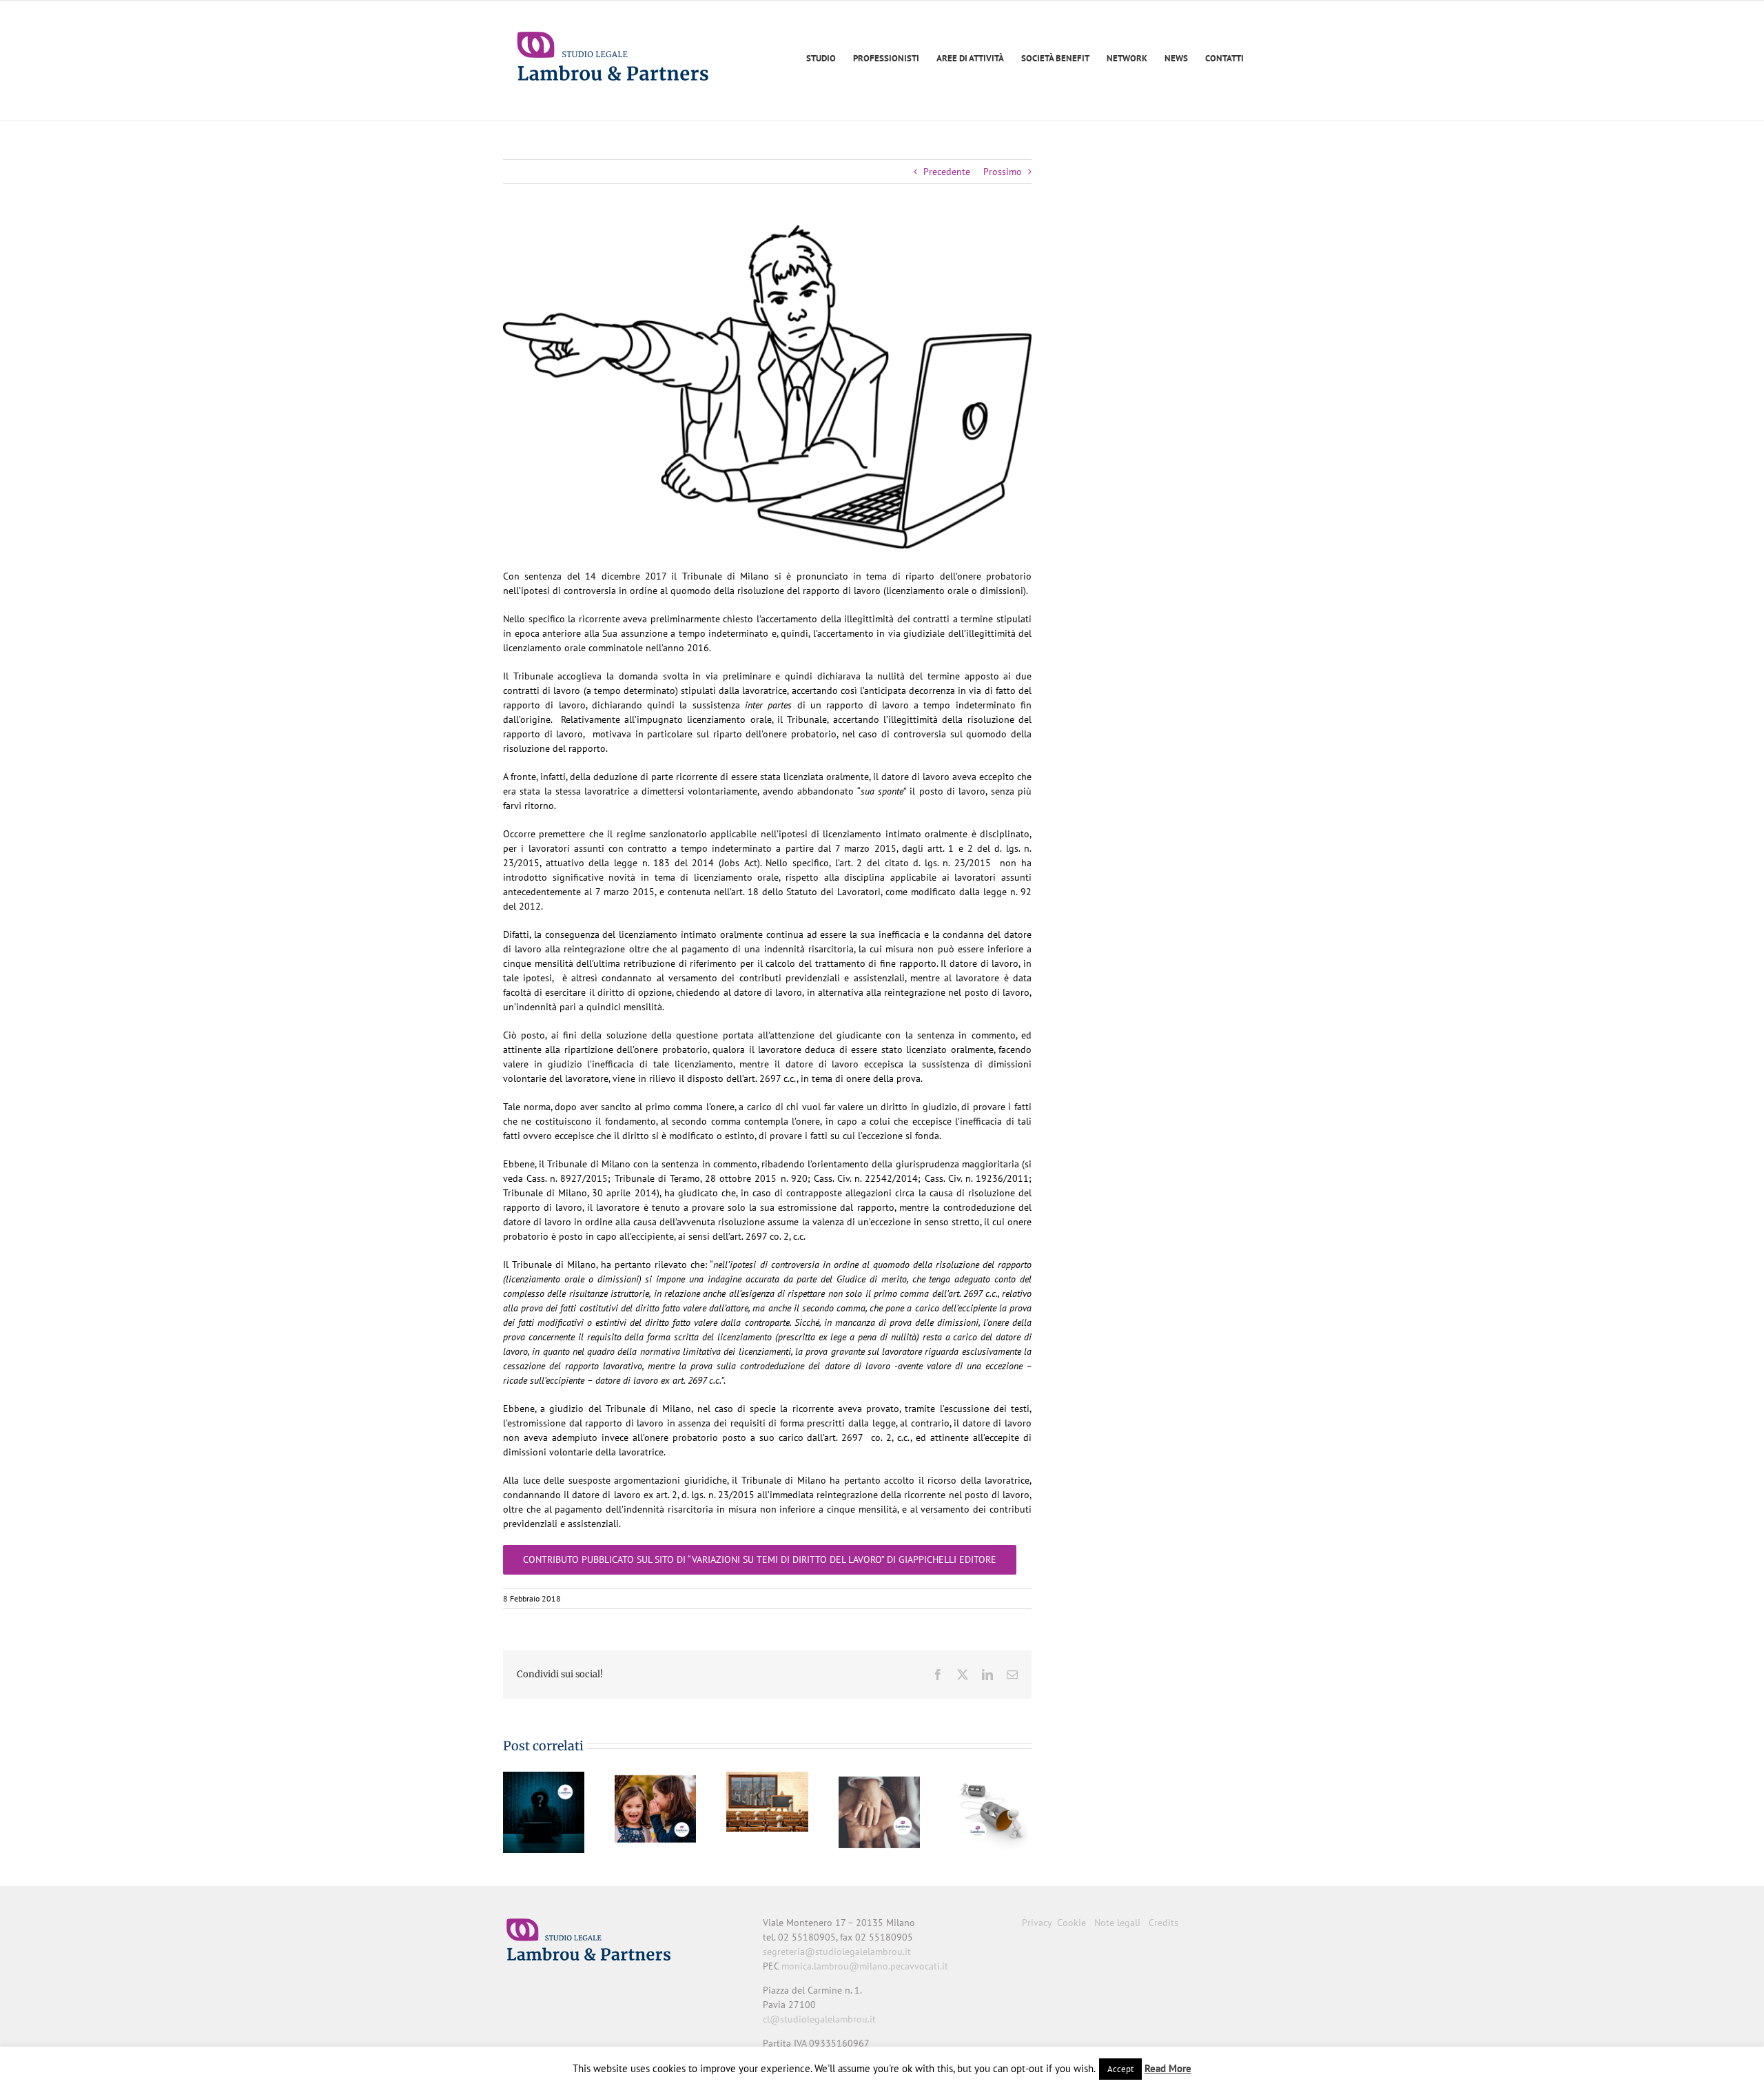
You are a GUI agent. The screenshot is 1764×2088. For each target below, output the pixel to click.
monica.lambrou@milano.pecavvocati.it (865, 1966)
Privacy (1037, 1923)
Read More (1168, 2068)
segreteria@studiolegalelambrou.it (837, 1952)
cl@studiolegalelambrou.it (819, 2019)
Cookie (1071, 1923)
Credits (1163, 1923)
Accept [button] (1120, 2069)
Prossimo (1003, 172)
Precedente (947, 172)
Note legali (1117, 1923)
